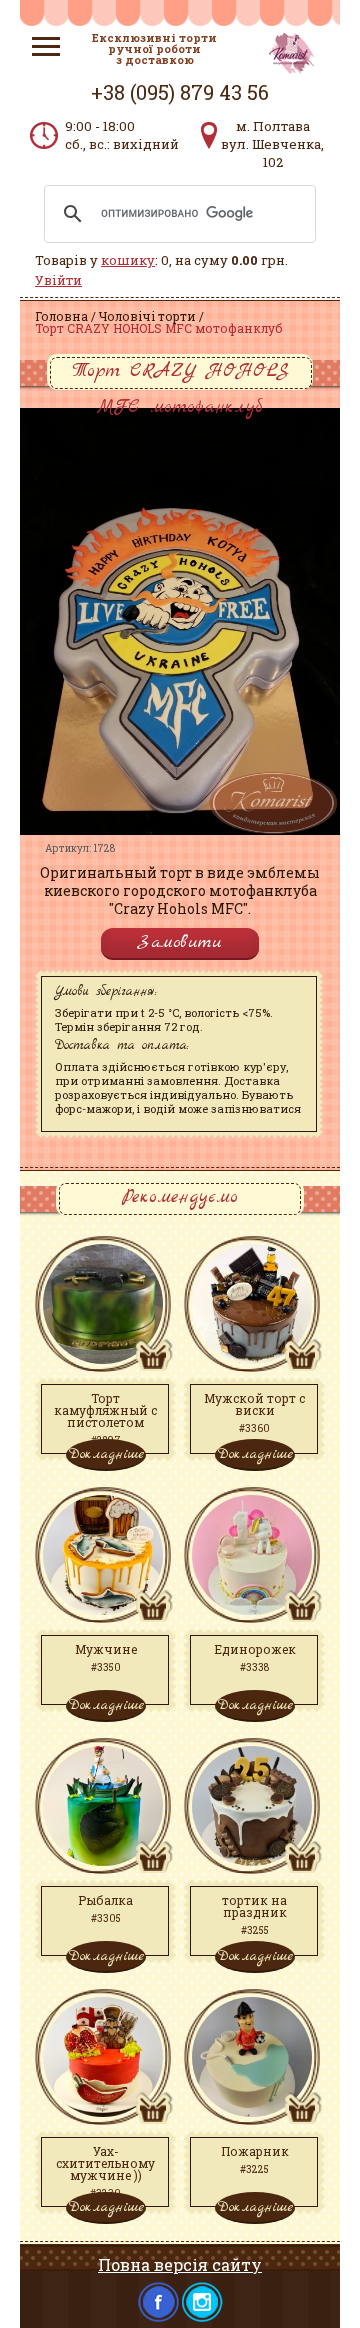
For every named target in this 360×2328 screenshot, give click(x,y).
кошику (128, 260)
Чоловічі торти (147, 316)
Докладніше (106, 1454)
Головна (61, 316)
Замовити (180, 942)
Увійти (58, 280)
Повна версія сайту (180, 2264)
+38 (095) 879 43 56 (180, 92)
